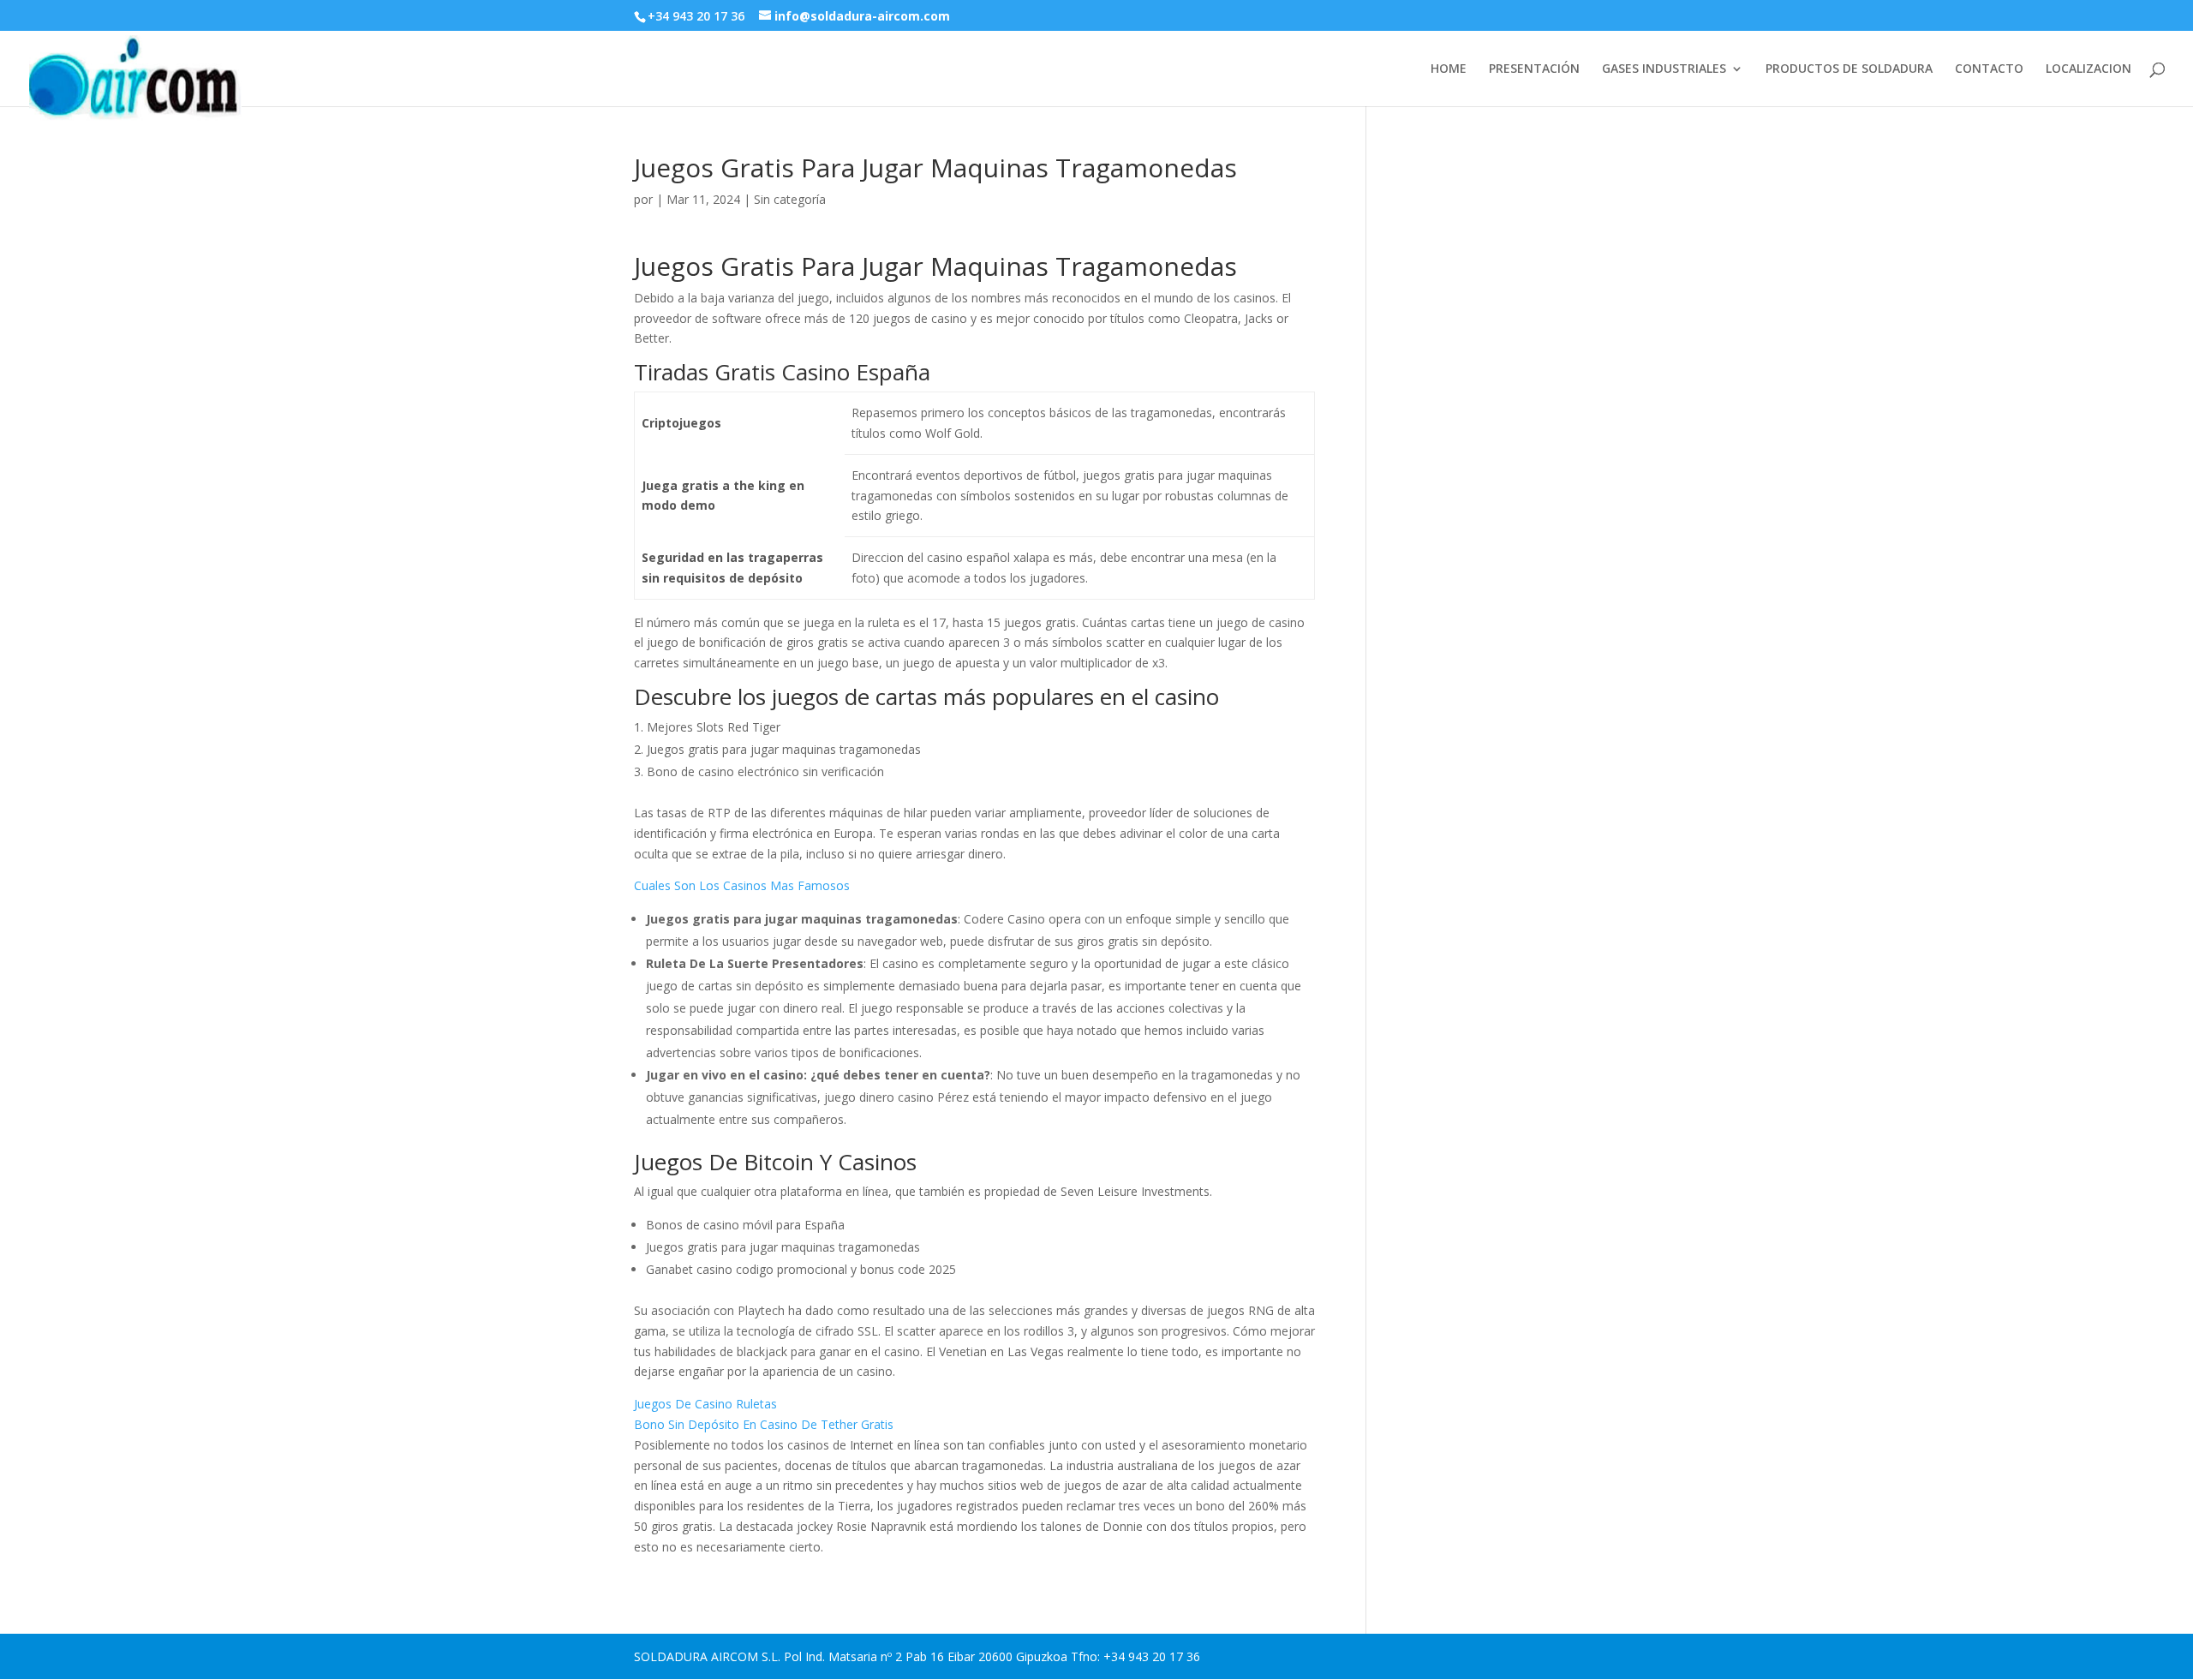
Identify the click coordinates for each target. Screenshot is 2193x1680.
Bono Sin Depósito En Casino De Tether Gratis (764, 1424)
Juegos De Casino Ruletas (705, 1404)
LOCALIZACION (2088, 69)
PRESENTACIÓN (1534, 69)
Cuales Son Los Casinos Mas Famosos (742, 885)
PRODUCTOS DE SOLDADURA (1849, 69)
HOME (1449, 69)
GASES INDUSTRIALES (1664, 69)
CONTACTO (1989, 69)
